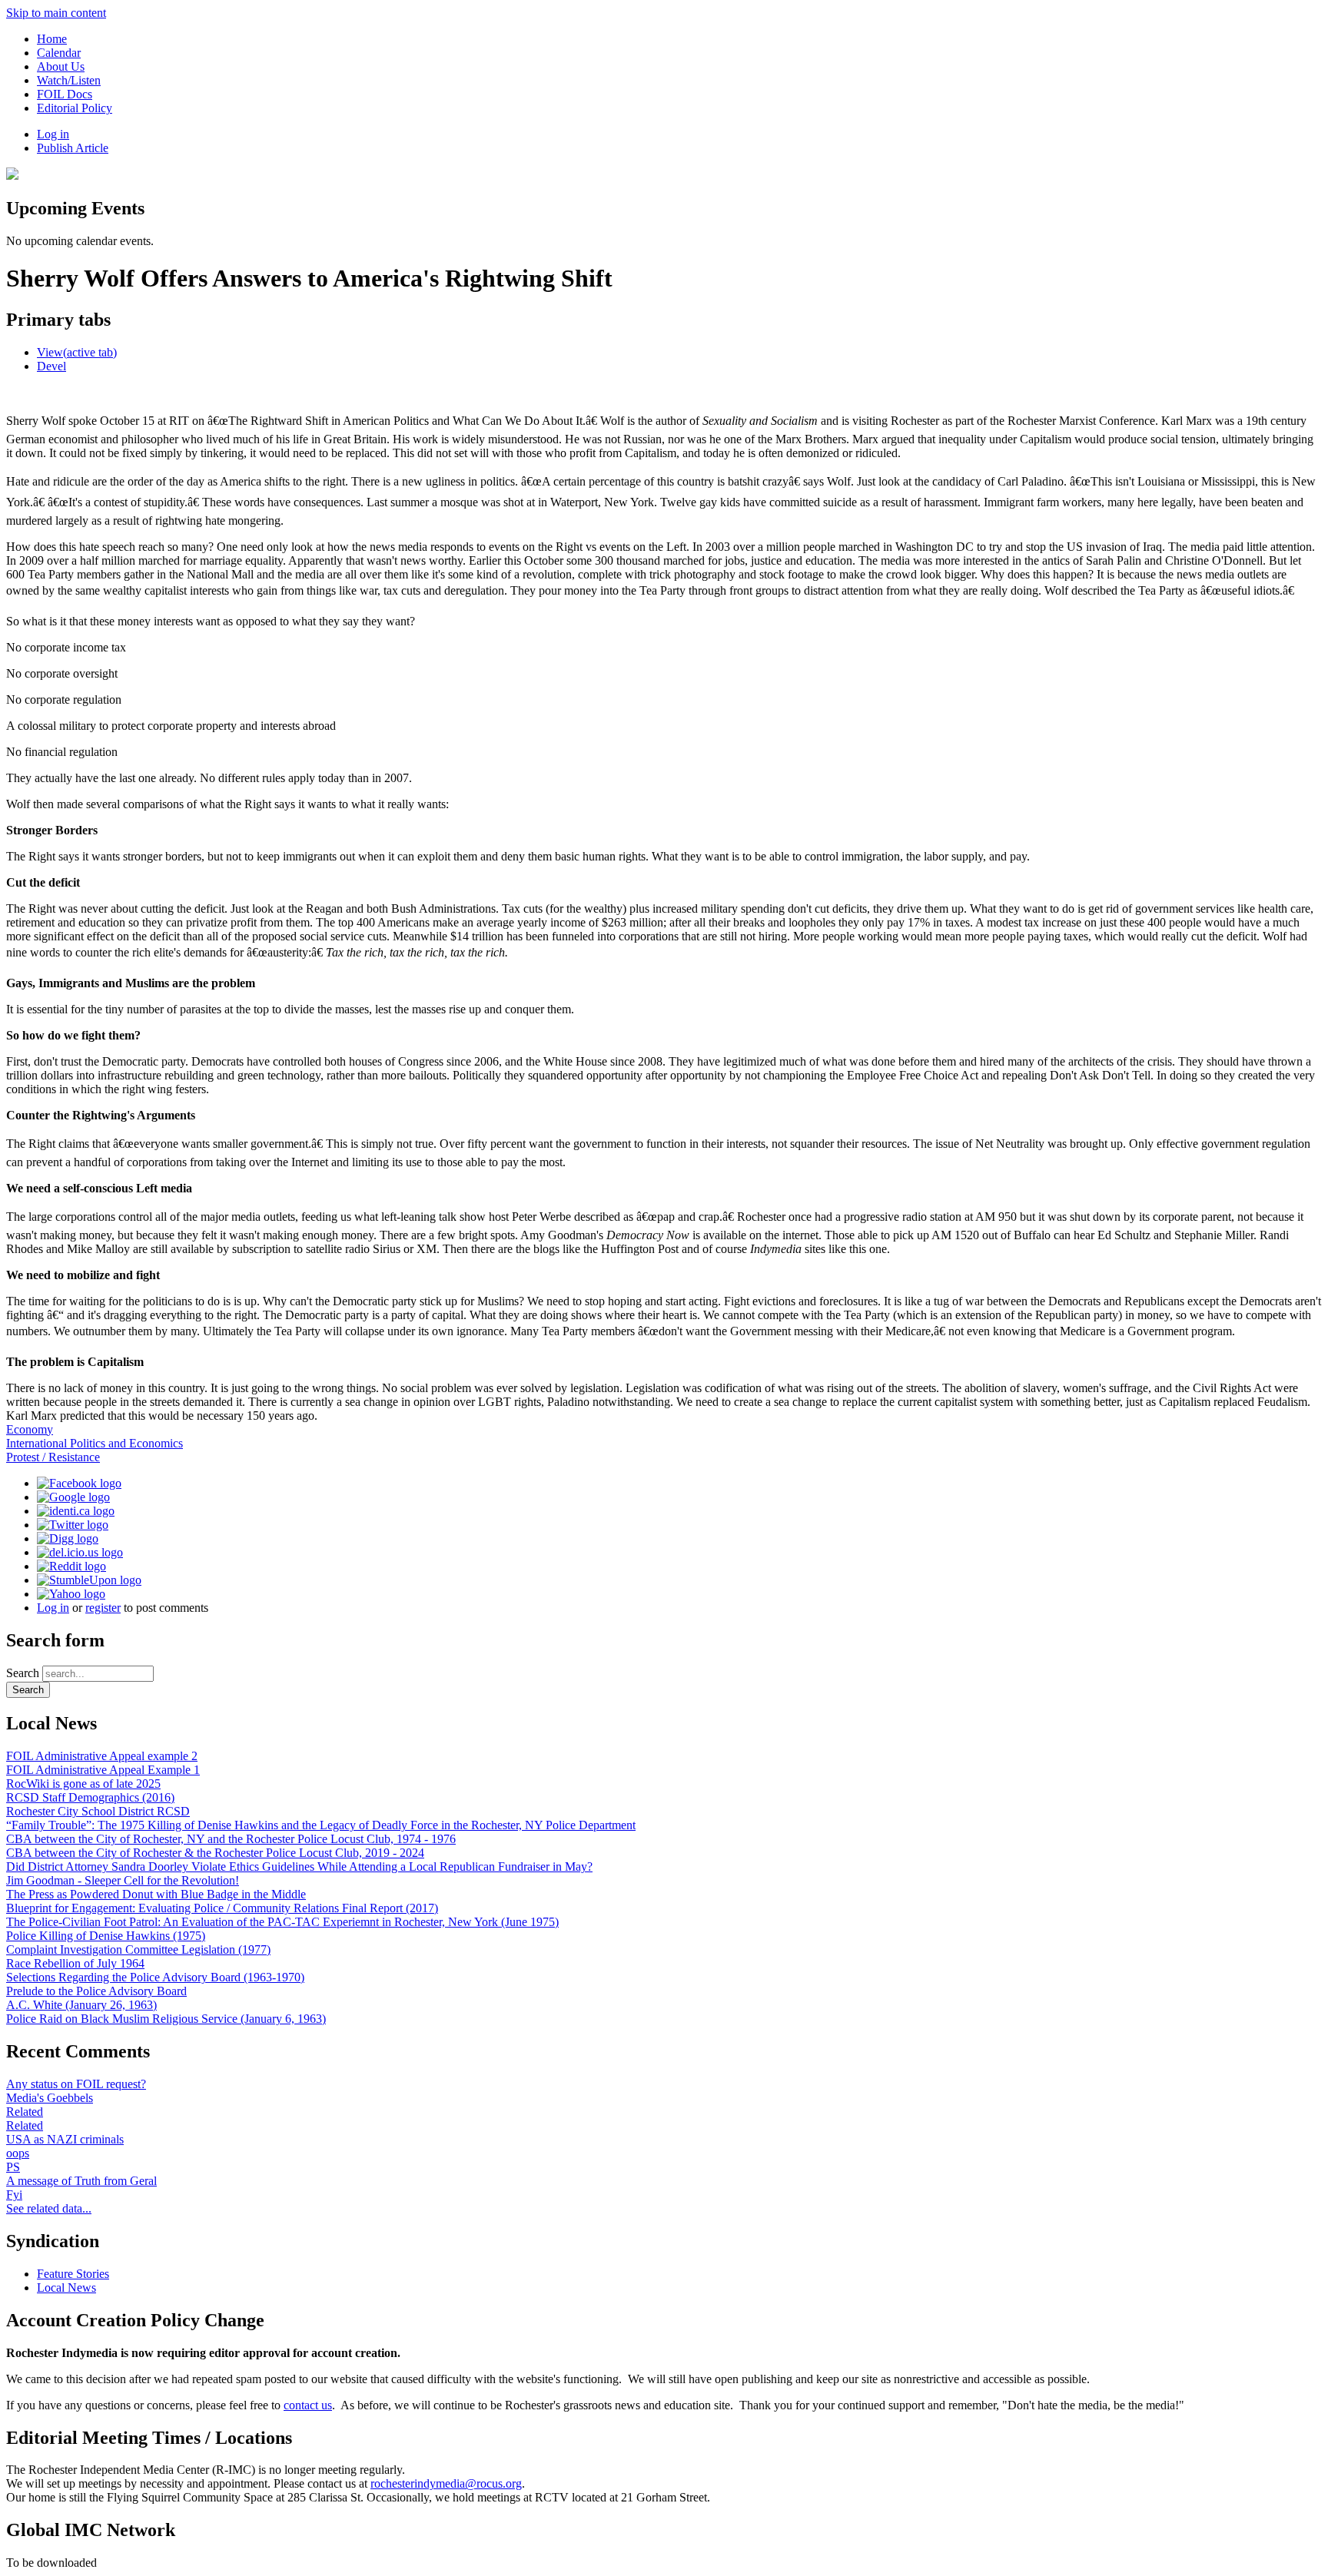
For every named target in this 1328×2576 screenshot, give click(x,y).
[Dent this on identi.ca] (76, 1511)
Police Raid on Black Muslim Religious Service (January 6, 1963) (166, 2019)
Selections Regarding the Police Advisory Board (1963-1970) (155, 1977)
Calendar (59, 53)
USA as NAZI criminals (65, 2139)
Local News (66, 2288)
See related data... (49, 2208)
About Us (61, 66)
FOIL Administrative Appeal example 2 (102, 1756)
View (77, 352)
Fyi (14, 2195)
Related (25, 2112)
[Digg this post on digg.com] (68, 1538)
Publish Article (73, 148)
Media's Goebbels (50, 2098)
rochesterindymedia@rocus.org (446, 2483)
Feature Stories (73, 2274)
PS (13, 2167)
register (103, 1608)
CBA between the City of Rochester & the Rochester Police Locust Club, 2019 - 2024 (215, 1853)
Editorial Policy (75, 108)
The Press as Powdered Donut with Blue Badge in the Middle (156, 1894)
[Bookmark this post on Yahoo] (71, 1594)
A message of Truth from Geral (81, 2181)
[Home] (12, 176)
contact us (308, 2405)
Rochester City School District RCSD (98, 1811)
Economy (30, 1429)
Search (24, 1673)
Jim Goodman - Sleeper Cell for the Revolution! (123, 1880)
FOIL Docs (65, 94)
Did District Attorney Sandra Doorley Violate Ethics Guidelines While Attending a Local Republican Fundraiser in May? (299, 1867)
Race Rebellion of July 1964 (75, 1963)
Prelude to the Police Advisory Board (96, 1991)
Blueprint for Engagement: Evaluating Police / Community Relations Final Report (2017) (222, 1908)
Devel (51, 366)
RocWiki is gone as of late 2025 (83, 1784)
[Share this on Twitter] (73, 1525)
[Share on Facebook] (79, 1483)
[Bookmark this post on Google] (73, 1497)
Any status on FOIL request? (76, 2084)
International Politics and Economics (95, 1443)
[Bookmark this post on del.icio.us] (80, 1552)
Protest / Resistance (53, 1457)
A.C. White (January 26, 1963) (81, 2005)
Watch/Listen (69, 80)
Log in (53, 134)
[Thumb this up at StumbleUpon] (89, 1580)
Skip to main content (56, 13)
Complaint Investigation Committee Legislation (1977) (138, 1949)
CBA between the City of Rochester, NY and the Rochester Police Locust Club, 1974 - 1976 (231, 1839)
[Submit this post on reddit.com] (71, 1566)
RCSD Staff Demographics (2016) (90, 1797)
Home (52, 39)
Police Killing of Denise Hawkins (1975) (106, 1936)
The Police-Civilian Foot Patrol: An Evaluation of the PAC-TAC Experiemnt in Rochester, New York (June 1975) (282, 1922)
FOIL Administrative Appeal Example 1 (103, 1770)
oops (18, 2153)
